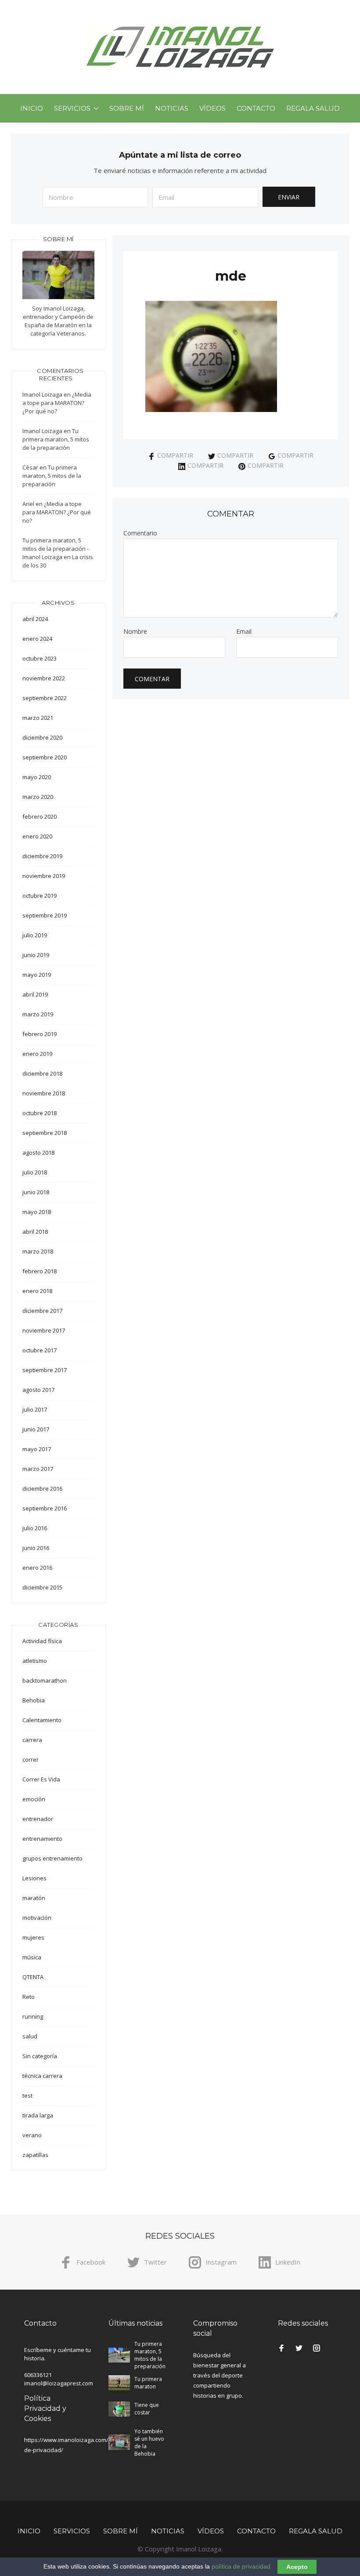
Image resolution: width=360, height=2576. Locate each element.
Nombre (135, 632)
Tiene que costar (147, 2409)
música (32, 1957)
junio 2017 (36, 1429)
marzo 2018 (38, 1251)
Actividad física (42, 1641)
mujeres (33, 1937)
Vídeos (212, 108)
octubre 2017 (40, 1350)
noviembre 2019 (44, 876)
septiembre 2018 (45, 1133)
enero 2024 (37, 639)
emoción (34, 1799)
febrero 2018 (40, 1271)
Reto (29, 1997)
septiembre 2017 (45, 1370)
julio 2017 (35, 1409)
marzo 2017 (38, 1469)
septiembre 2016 (45, 1508)
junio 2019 (36, 955)
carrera (32, 1740)
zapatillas (35, 2155)
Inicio (32, 108)
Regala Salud (313, 108)
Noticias (172, 108)
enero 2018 (37, 1291)
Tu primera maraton (148, 2383)
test (27, 2095)
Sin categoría (40, 2056)
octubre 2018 (40, 1113)
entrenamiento (42, 1839)
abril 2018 (35, 1232)
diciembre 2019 (42, 856)
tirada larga (38, 2115)
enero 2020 (37, 836)
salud (30, 2036)
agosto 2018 (38, 1153)
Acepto (297, 2567)
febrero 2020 (40, 817)
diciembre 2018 (42, 1073)
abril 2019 (35, 994)
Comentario (140, 533)
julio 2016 (35, 1528)
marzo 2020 (38, 797)
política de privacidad (241, 2566)
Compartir (175, 455)
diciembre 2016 (42, 1489)
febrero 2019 (40, 1034)
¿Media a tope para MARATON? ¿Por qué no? (57, 403)
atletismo (35, 1661)
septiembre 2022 (45, 698)
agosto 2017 (38, 1390)
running (33, 2016)
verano (32, 2135)
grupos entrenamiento (52, 1858)
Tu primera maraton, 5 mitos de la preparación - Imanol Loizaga (56, 549)
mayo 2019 (37, 975)
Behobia (34, 1700)
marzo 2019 (38, 1014)
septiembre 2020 (45, 757)
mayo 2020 (37, 777)
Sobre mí (127, 108)
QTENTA (33, 1977)
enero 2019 (37, 1054)
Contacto (256, 108)
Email (244, 632)
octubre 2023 (40, 658)
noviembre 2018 (44, 1093)
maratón (34, 1898)
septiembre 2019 (45, 915)
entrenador (38, 1819)
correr (31, 1759)
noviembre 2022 (44, 678)
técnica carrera (42, 2076)
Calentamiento (42, 1720)
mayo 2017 (37, 1449)
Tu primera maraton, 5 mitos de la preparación (56, 439)
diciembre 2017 (42, 1311)
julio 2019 (35, 935)
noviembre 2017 (44, 1330)
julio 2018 (35, 1172)
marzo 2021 (38, 718)
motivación (37, 1918)
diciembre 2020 (42, 737)
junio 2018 (36, 1192)
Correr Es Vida (41, 1779)
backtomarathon (45, 1680)
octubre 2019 (40, 896)
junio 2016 (36, 1548)
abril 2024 (35, 619)
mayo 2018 (37, 1212)
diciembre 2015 (42, 1587)
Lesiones (34, 1878)
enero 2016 (37, 1568)
